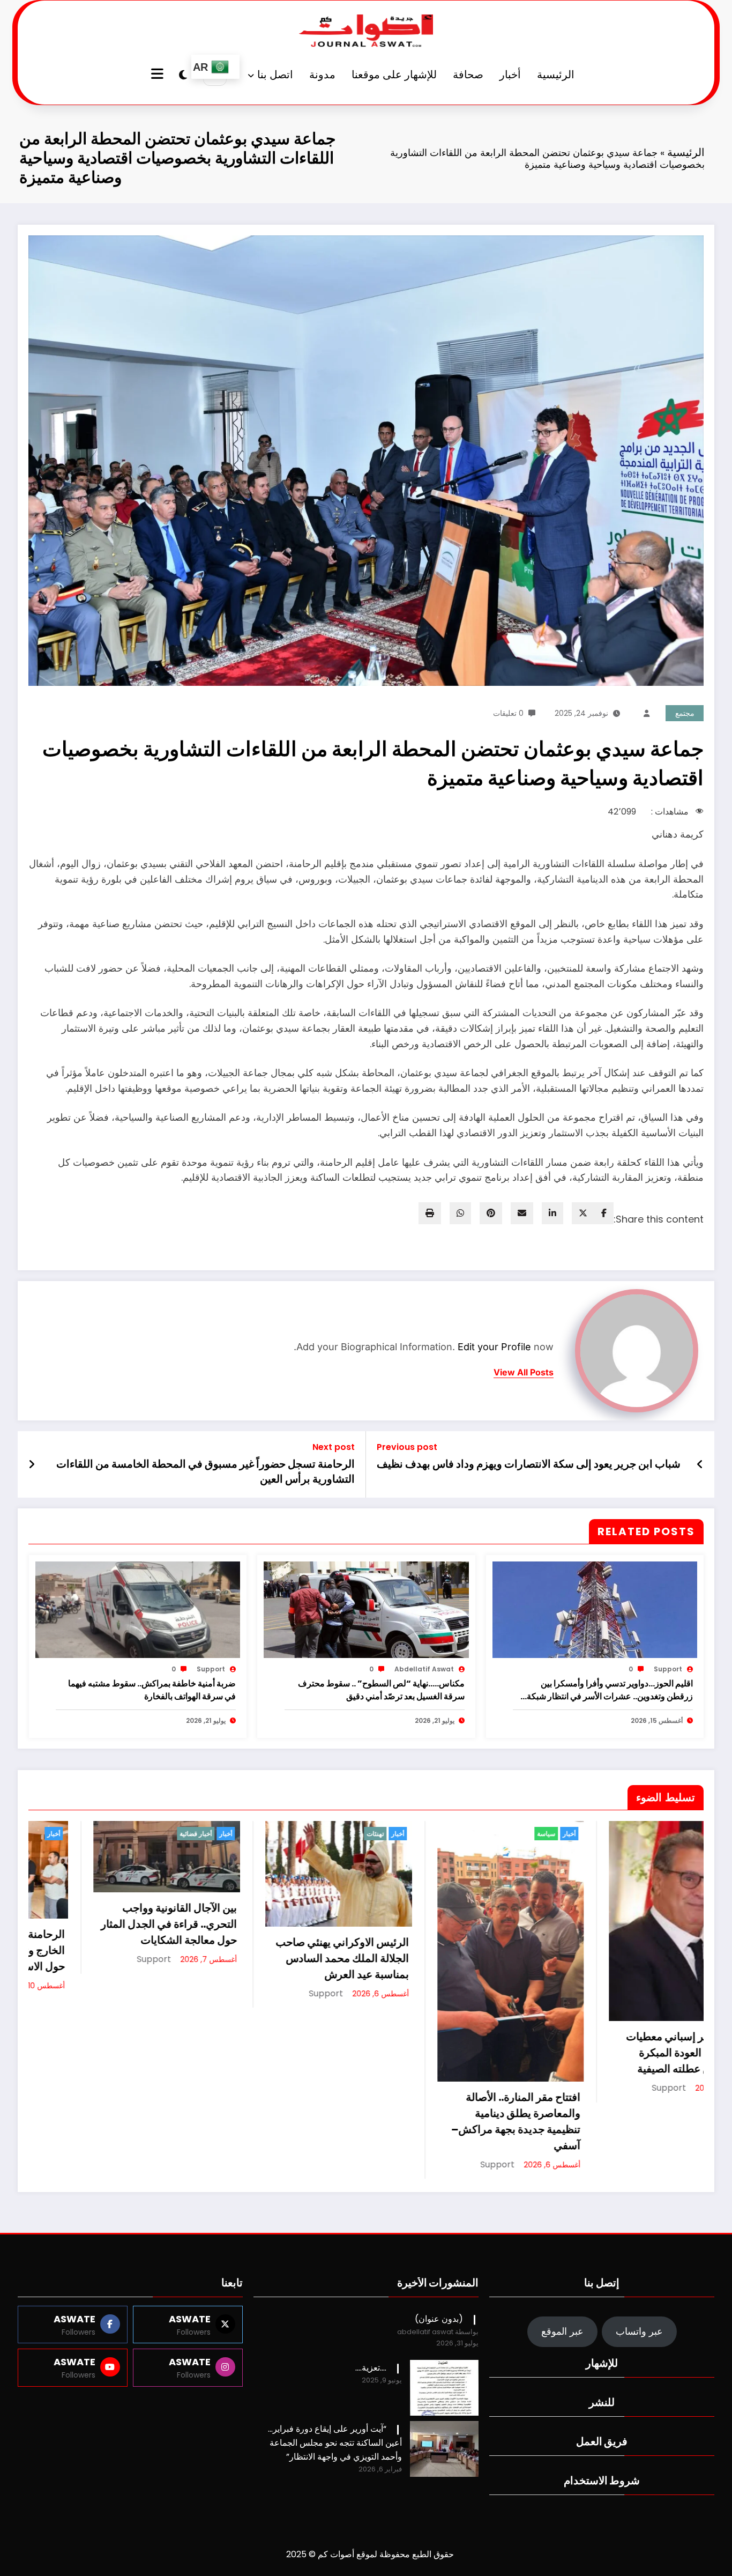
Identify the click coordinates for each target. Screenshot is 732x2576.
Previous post (407, 1447)
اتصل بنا (275, 75)
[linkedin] (552, 1213)
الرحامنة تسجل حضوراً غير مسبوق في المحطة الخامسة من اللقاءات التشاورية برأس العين (206, 1471)
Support (668, 1669)
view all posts (524, 1372)
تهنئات (84, 1834)
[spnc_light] (183, 75)
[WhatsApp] (460, 1213)
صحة (601, 1834)
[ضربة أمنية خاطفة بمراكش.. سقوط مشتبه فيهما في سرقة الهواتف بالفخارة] (138, 1609)
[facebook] (604, 1213)
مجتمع (685, 713)
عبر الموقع (562, 2331)
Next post (334, 1447)
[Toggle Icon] (159, 75)
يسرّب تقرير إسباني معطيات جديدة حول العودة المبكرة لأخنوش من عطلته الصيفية (398, 2053)
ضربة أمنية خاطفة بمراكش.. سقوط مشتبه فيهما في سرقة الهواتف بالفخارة (152, 1690)
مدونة (322, 75)
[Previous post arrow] (700, 1464)
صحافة (468, 75)
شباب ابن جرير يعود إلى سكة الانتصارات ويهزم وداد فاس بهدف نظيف (529, 1464)
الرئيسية (556, 75)
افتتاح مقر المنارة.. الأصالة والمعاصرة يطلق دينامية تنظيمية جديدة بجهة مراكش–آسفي (225, 2121)
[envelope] (522, 1213)
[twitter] (583, 1213)
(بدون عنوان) (439, 2319)
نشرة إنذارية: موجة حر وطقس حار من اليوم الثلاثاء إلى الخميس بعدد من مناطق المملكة (566, 1966)
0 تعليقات (508, 713)
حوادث (427, 1834)
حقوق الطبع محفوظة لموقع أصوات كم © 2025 (370, 2554)
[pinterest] (491, 1213)
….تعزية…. (371, 2368)
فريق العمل (602, 2441)
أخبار (510, 75)
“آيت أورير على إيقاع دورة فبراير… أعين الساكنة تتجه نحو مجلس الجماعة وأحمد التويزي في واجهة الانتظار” (335, 2443)
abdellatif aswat (424, 1669)
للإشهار (602, 2363)
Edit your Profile (494, 1347)
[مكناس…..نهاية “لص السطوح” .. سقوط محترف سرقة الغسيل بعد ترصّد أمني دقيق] (366, 1609)
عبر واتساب (639, 2331)
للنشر (602, 2402)
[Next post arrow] (32, 1464)
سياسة (255, 1834)
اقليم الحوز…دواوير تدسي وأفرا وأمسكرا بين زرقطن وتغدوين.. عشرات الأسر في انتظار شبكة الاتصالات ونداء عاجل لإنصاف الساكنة (610, 1690)
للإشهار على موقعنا (394, 75)
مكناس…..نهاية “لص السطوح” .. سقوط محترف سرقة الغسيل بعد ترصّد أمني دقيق (381, 1690)
